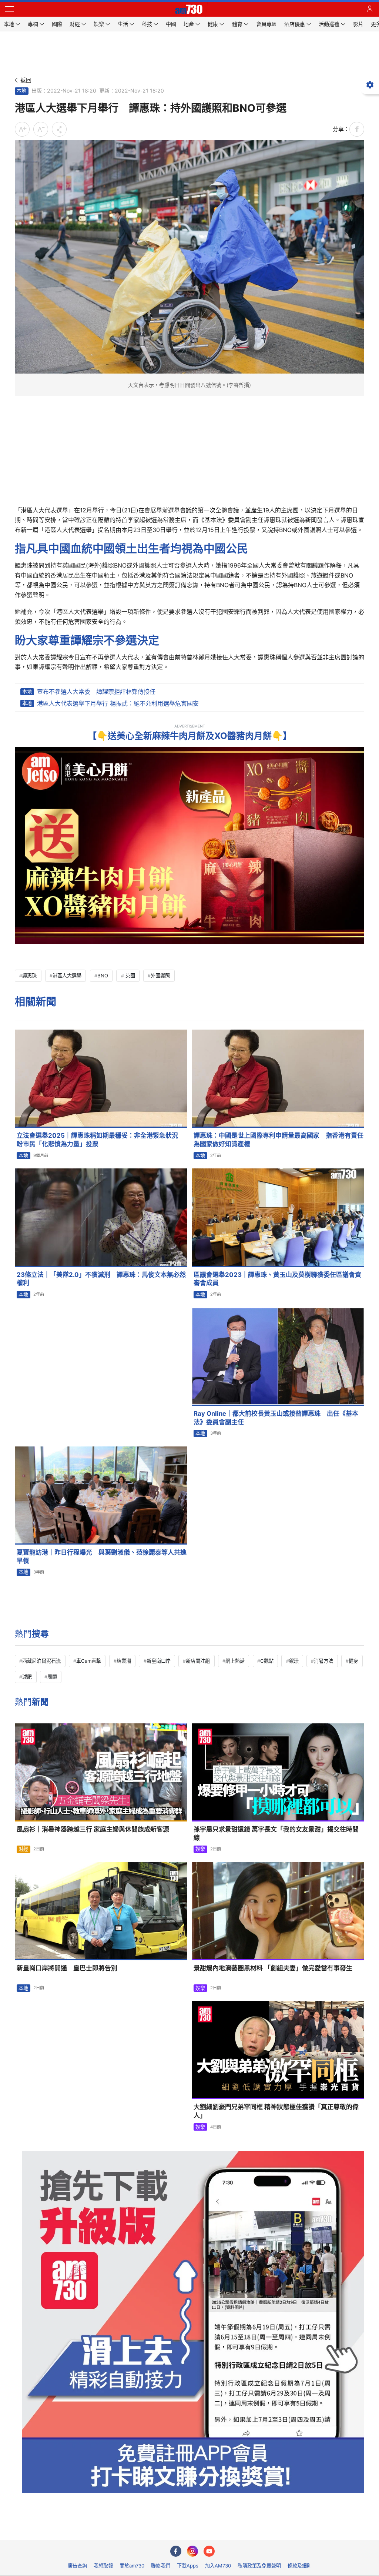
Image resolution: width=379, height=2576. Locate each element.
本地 (21, 91)
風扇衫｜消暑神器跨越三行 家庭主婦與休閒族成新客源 (93, 1829)
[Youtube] (209, 2551)
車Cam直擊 (89, 1661)
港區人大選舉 (67, 976)
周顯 (52, 1677)
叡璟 (294, 1661)
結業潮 (124, 1661)
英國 (130, 976)
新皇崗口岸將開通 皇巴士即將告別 (67, 1968)
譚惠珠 (29, 976)
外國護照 (160, 976)
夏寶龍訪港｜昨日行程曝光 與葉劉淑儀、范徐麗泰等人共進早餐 (102, 1557)
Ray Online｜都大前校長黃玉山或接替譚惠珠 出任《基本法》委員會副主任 (276, 1418)
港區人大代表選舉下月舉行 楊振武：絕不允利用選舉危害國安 (118, 703)
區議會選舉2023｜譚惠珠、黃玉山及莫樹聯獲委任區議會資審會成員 (277, 1279)
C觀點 (267, 1661)
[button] (9, 9)
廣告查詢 (77, 2566)
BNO (103, 976)
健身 (353, 1661)
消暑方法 (323, 1661)
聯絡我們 (161, 2566)
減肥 (27, 1677)
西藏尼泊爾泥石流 (41, 1661)
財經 (23, 1849)
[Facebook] (176, 2551)
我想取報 (103, 2566)
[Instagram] (192, 2551)
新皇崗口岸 (159, 1661)
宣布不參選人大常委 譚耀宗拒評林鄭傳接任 (96, 692)
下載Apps (188, 2566)
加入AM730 (218, 2566)
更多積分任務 (228, 2529)
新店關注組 (198, 1661)
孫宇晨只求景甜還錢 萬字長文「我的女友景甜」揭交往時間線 (276, 1834)
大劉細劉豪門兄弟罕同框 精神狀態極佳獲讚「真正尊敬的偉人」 (276, 2111)
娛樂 (200, 1849)
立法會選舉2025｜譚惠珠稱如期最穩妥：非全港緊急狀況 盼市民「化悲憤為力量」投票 (100, 1140)
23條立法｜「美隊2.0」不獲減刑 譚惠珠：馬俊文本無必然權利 (101, 1279)
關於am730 (132, 2566)
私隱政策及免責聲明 (259, 2566)
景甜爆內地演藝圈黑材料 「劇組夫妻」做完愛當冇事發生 (273, 1968)
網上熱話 (235, 1661)
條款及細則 (300, 2566)
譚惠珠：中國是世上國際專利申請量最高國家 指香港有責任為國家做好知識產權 (279, 1140)
